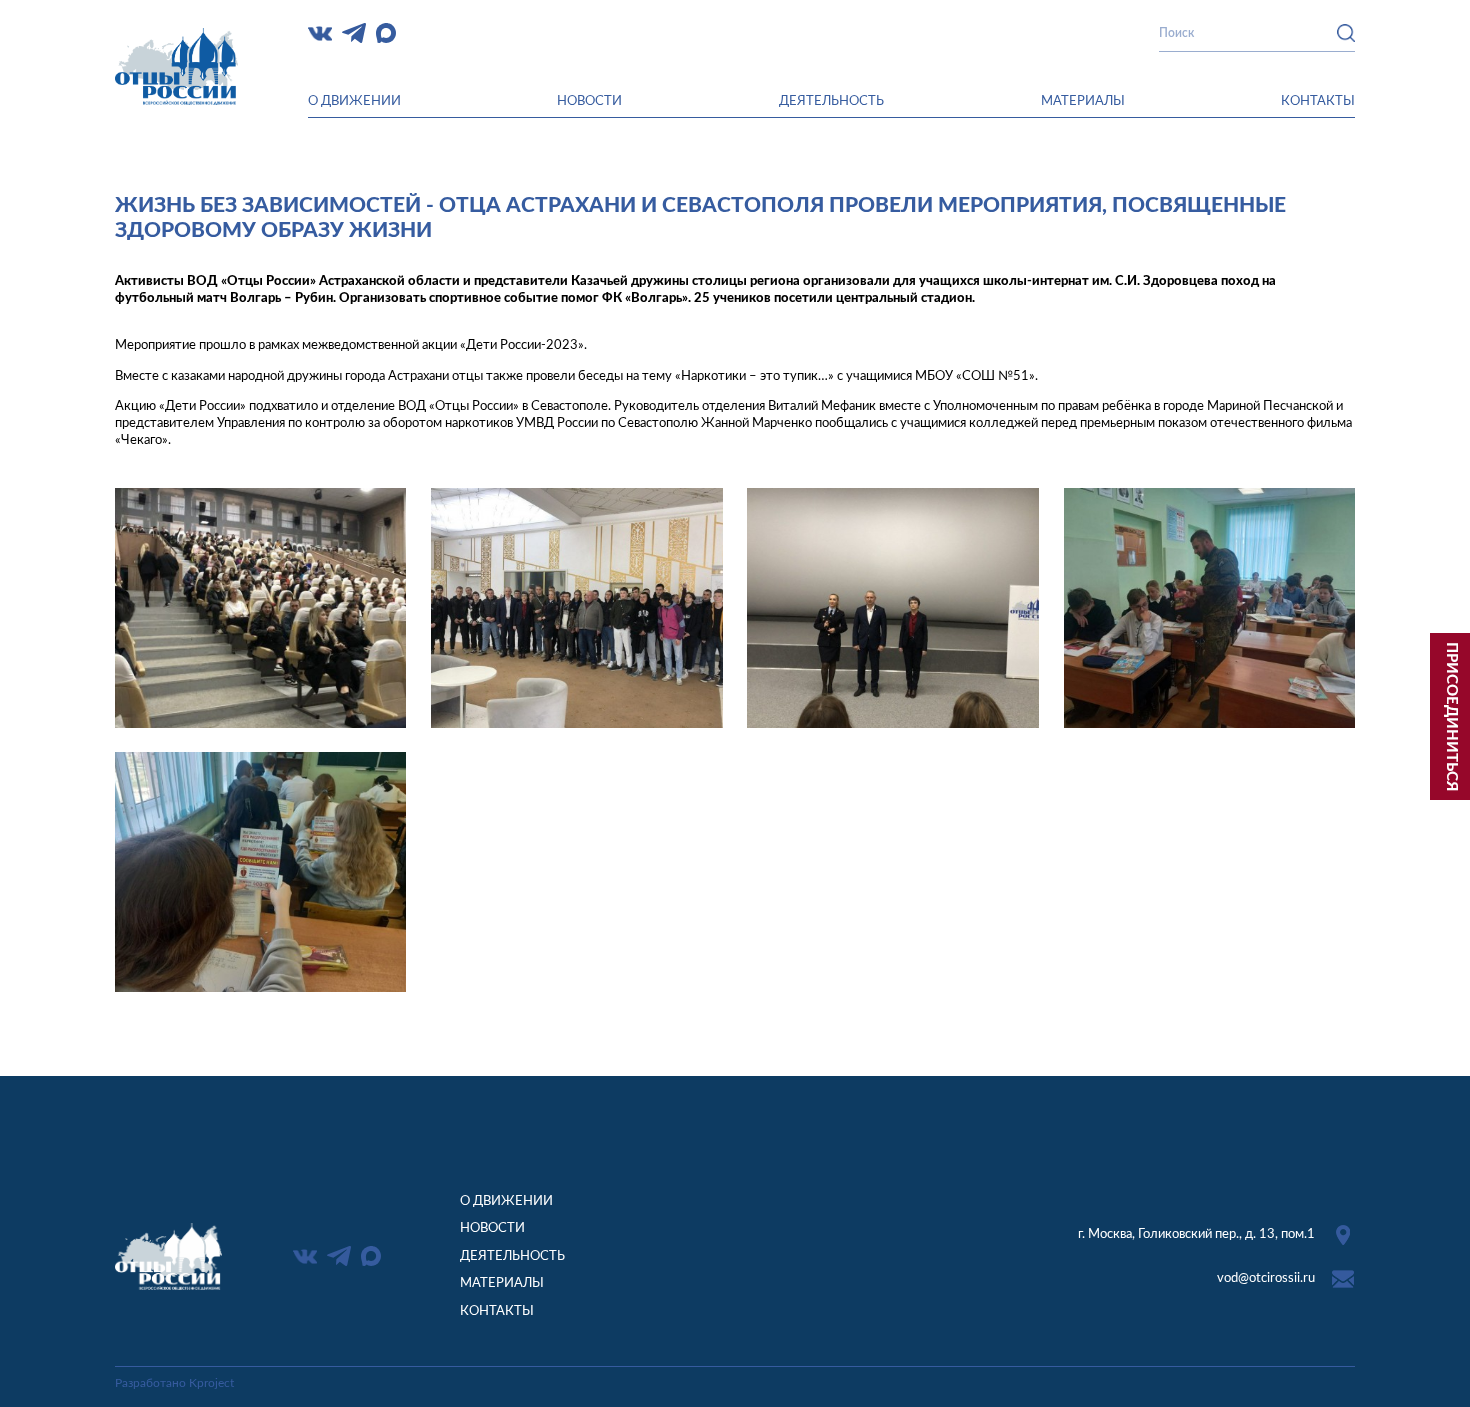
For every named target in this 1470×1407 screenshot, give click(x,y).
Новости (589, 101)
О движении (354, 101)
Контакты (1318, 101)
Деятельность (831, 101)
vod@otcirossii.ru (1266, 1278)
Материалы (1083, 101)
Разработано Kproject (174, 1383)
